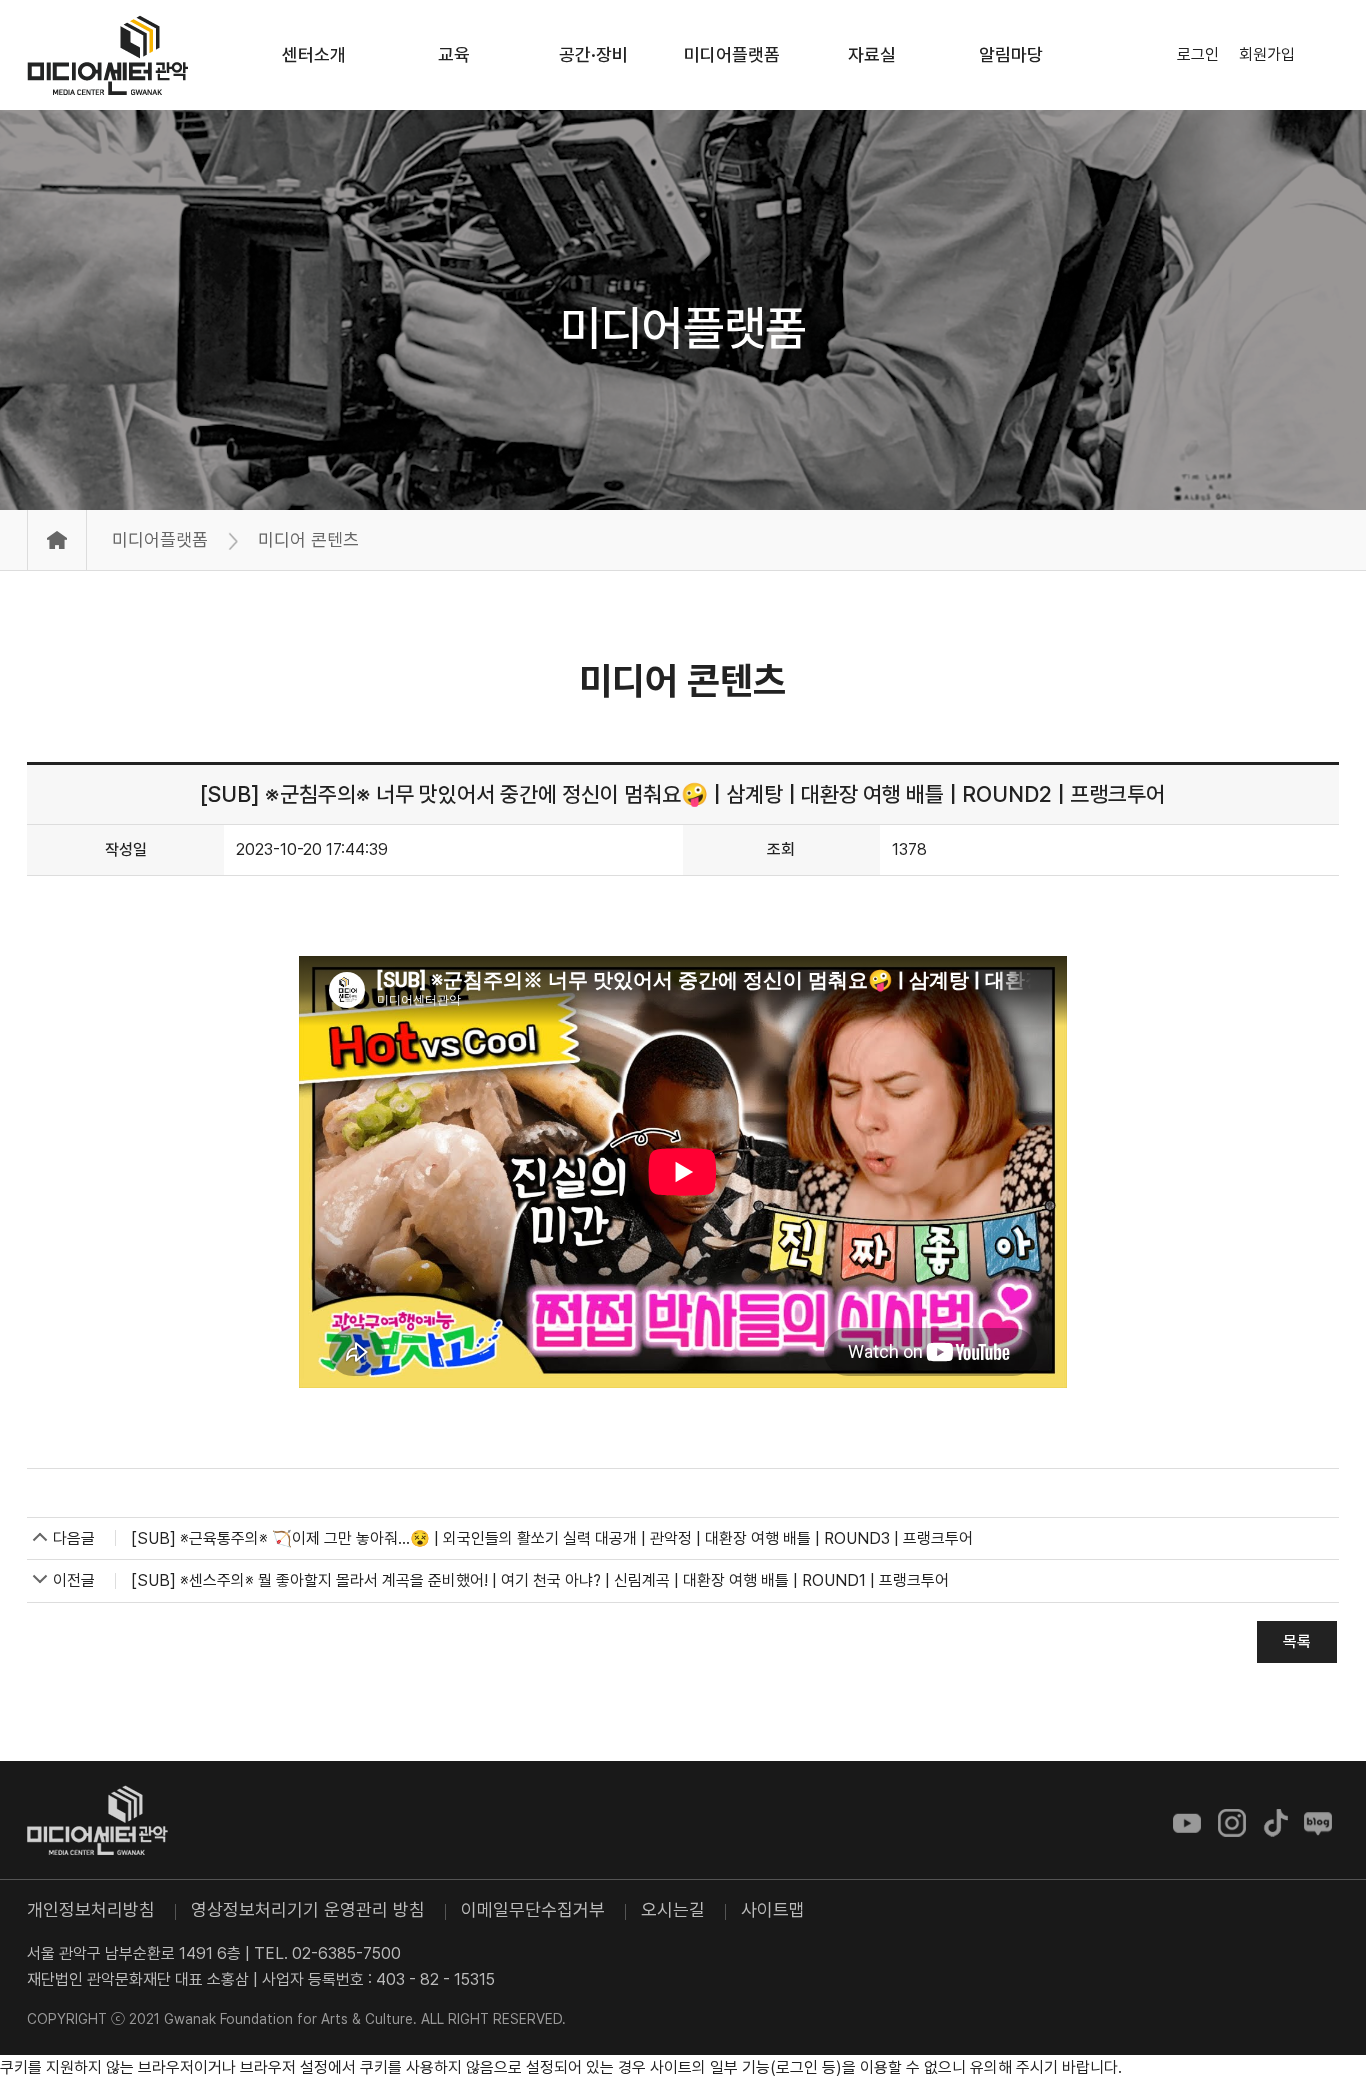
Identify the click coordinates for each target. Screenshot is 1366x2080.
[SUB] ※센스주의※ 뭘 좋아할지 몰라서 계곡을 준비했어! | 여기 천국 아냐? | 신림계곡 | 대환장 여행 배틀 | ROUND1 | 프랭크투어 (540, 1580)
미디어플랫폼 (683, 328)
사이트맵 (773, 1909)
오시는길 (673, 1909)
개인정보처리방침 (91, 1909)
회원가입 (1267, 54)
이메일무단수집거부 (533, 1909)
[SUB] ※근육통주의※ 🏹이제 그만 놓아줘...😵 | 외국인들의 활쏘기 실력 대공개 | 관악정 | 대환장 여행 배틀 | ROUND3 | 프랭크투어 (552, 1538)
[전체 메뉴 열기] (1327, 55)
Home (57, 540)
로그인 (1198, 54)
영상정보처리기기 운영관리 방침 (308, 1909)
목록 (1297, 1641)
